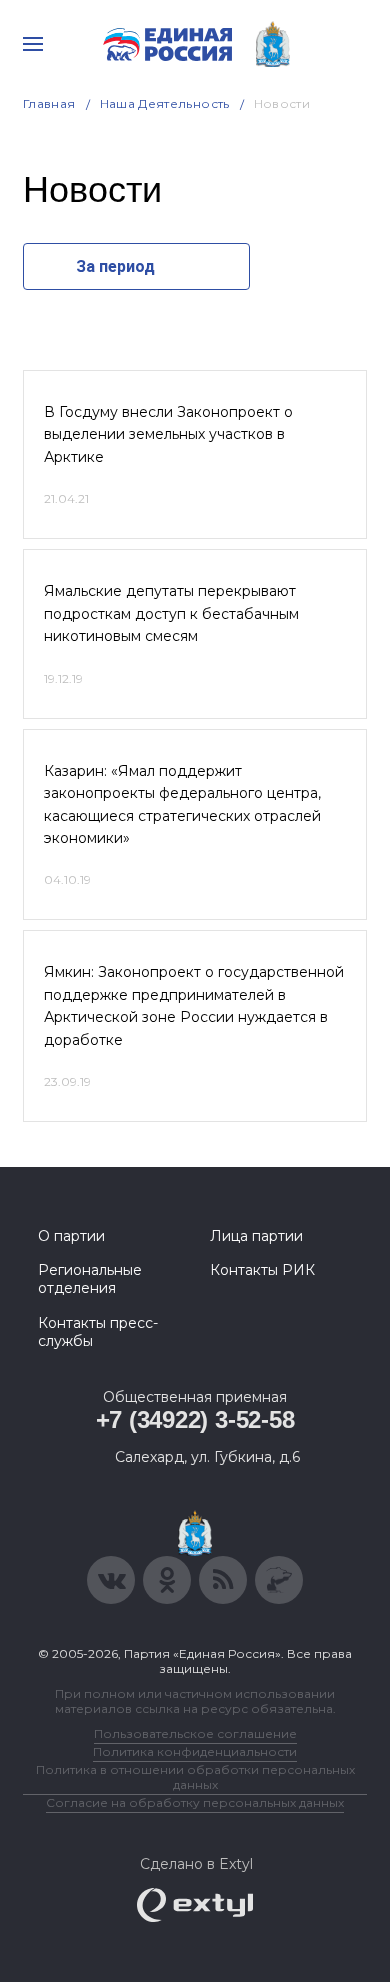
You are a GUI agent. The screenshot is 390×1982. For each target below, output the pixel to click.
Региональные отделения (90, 1279)
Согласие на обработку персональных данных (195, 1802)
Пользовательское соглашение (195, 1733)
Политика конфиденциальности (195, 1751)
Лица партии (256, 1236)
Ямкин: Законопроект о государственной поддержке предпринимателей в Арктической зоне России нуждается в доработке (194, 1005)
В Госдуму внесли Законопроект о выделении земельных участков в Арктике (168, 434)
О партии (71, 1236)
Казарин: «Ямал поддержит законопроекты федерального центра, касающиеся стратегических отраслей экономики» (182, 804)
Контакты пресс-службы (98, 1332)
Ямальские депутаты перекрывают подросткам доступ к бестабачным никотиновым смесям (171, 613)
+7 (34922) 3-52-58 (195, 1419)
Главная (49, 103)
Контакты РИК (262, 1270)
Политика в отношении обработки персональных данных (195, 1777)
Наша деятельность (165, 103)
